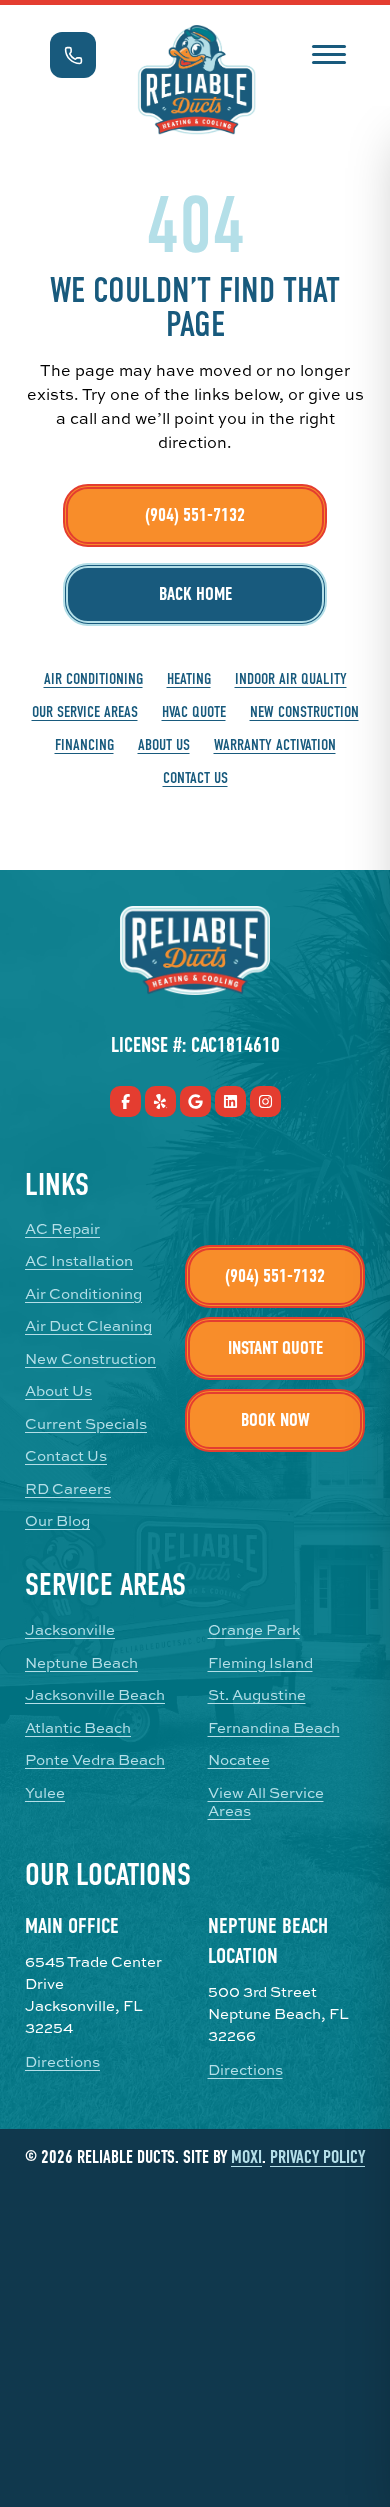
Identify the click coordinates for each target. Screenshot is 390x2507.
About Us (164, 745)
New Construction (304, 712)
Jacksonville (70, 1630)
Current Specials (86, 1424)
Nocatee (239, 1760)
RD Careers (68, 1489)
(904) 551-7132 (195, 515)
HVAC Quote (194, 712)
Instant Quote (275, 1348)
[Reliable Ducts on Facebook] (125, 1101)
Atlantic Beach (78, 1728)
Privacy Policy (317, 2157)
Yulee (45, 1793)
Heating (189, 679)
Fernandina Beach (274, 1728)
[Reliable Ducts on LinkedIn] (230, 1101)
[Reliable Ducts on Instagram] (265, 1101)
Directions (62, 2062)
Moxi (246, 2157)
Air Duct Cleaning (88, 1326)
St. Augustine (257, 1695)
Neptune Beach (81, 1663)
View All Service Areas (266, 1802)
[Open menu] (328, 52)
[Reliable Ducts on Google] (195, 1101)
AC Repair (62, 1229)
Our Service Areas (85, 712)
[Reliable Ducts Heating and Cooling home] (196, 80)
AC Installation (79, 1261)
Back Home (195, 594)
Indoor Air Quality (291, 679)
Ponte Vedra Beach (95, 1760)
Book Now (275, 1420)
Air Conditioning (93, 679)
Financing (84, 745)
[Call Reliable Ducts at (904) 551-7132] (73, 55)
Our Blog (57, 1521)
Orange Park (254, 1630)
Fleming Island (260, 1663)
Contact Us (195, 778)
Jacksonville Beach (95, 1695)
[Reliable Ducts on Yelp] (160, 1101)
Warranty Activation (275, 745)
